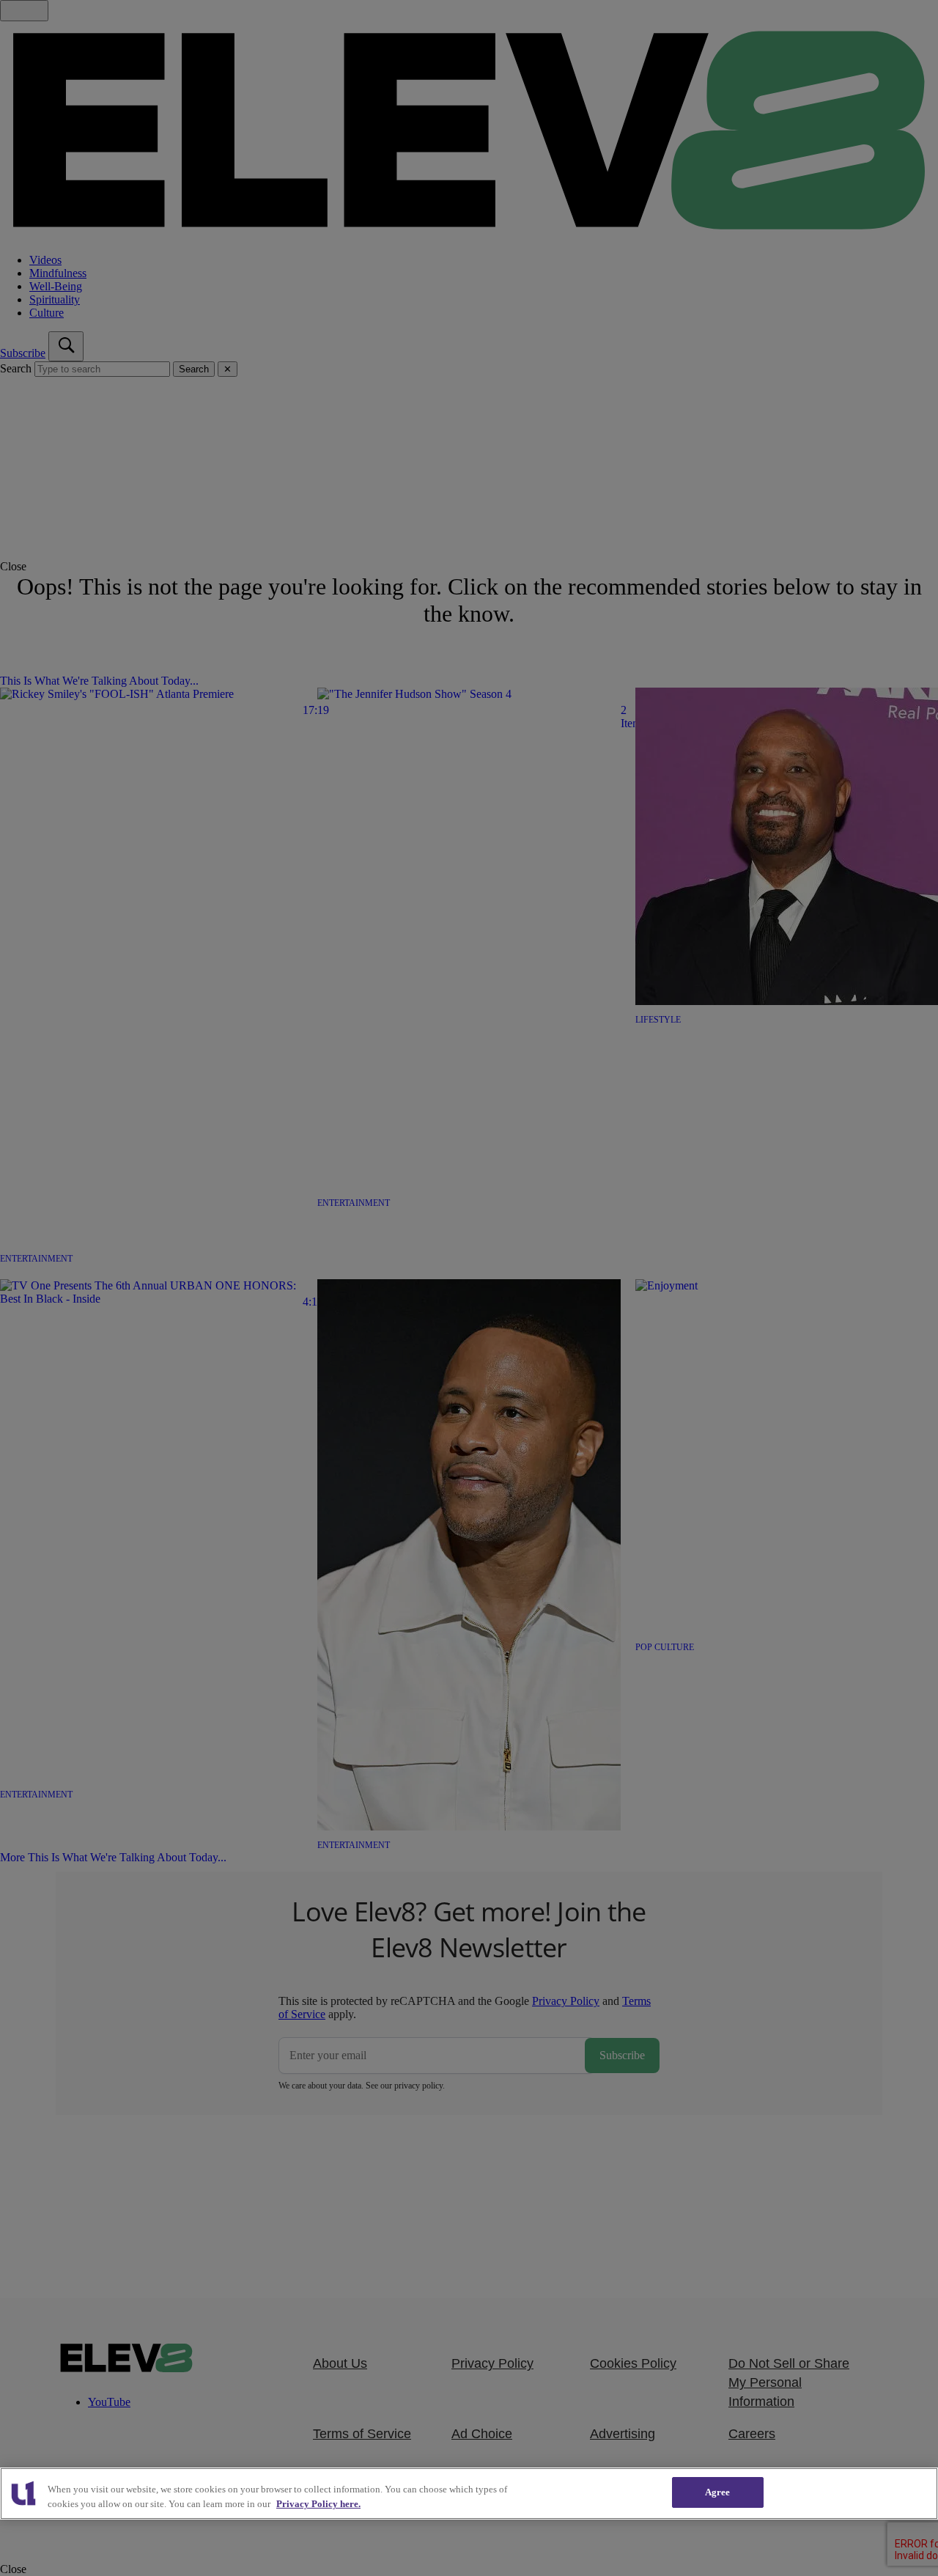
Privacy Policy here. (318, 2504)
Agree (718, 2492)
